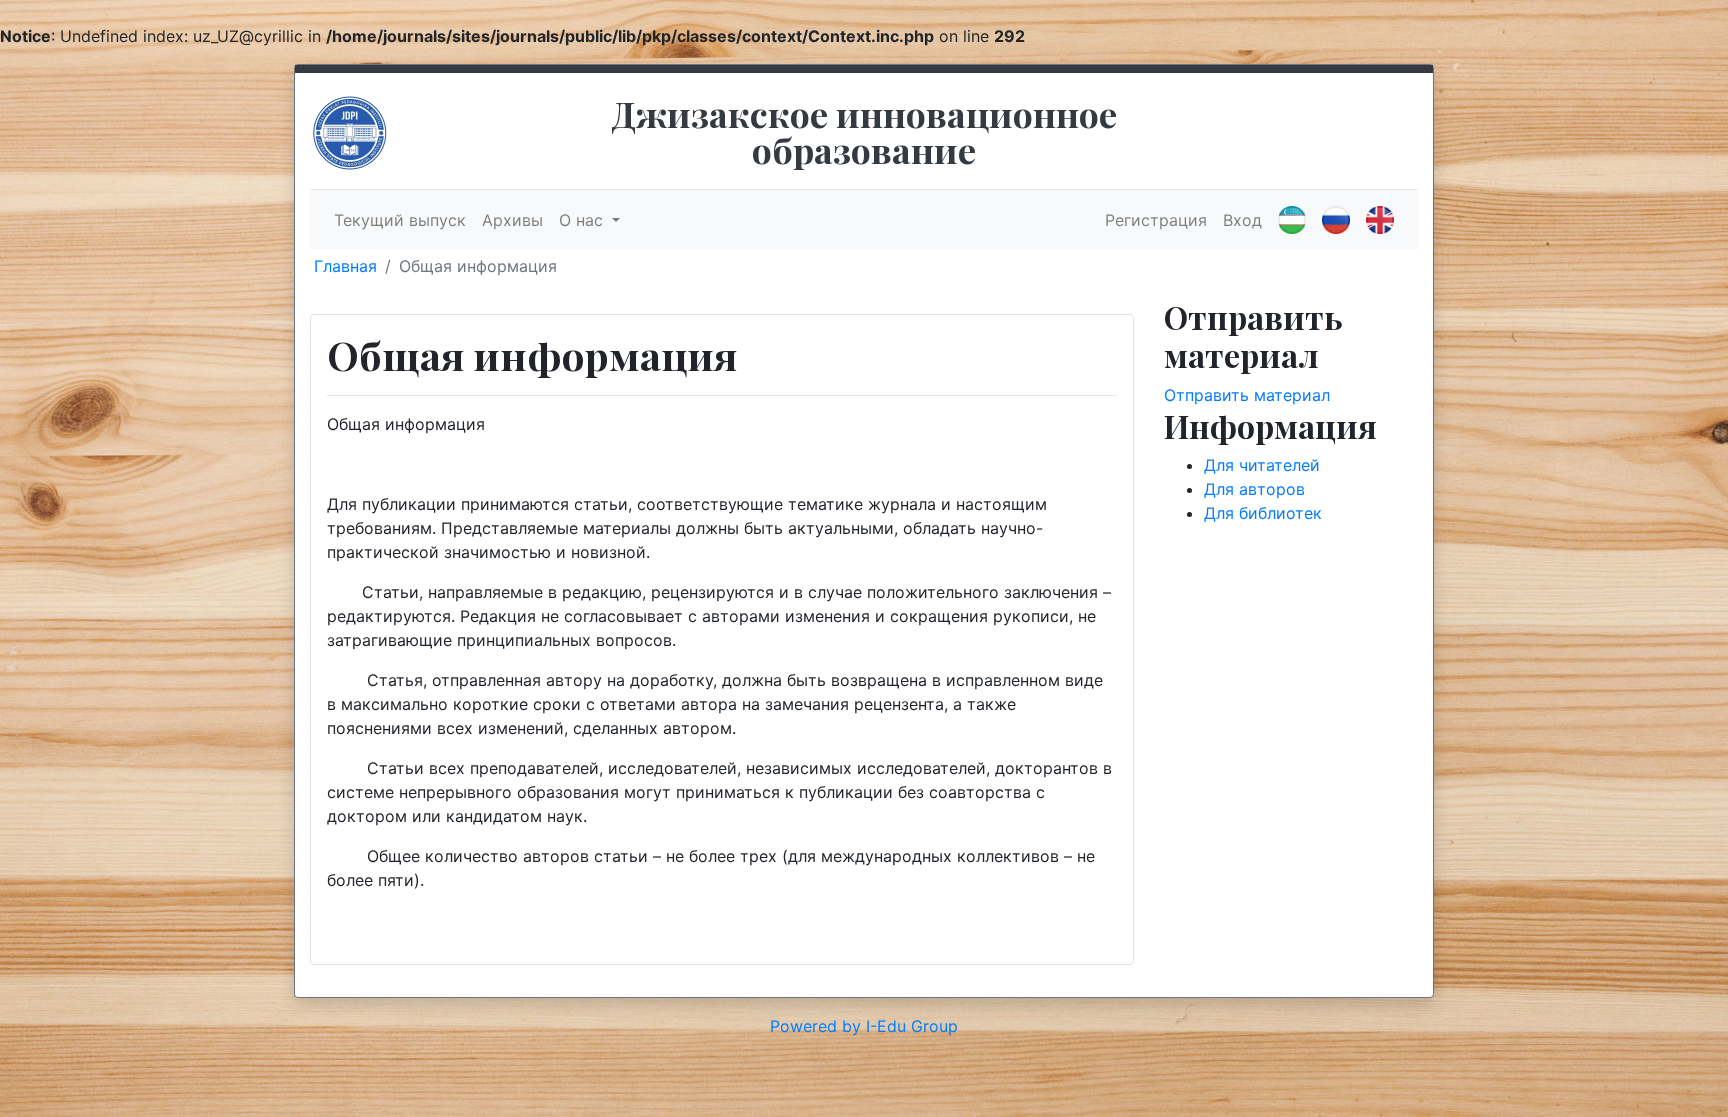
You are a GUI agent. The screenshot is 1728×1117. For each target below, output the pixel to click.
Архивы (512, 220)
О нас (583, 220)
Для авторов (1254, 489)
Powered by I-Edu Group (864, 1026)
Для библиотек (1263, 513)
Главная (345, 266)
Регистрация (1156, 220)
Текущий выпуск (400, 220)
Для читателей (1262, 465)
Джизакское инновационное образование (864, 131)
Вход (1242, 220)
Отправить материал (1247, 395)
